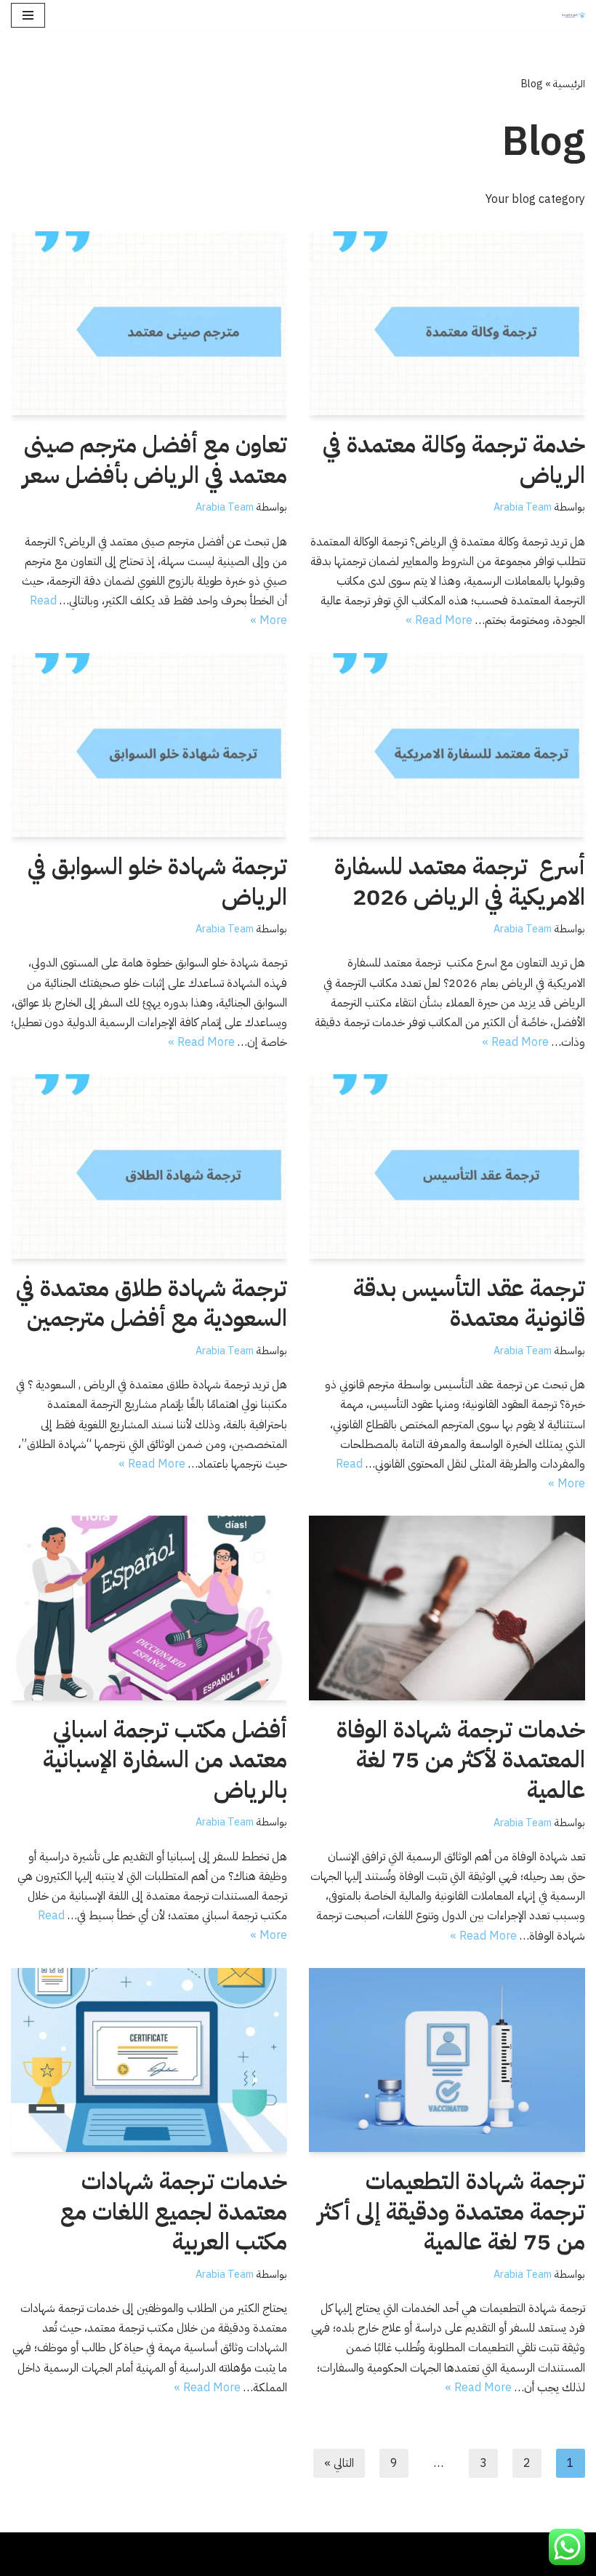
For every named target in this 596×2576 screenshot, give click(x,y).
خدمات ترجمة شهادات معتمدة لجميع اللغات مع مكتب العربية (174, 2211)
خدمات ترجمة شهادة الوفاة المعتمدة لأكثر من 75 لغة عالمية (461, 1760)
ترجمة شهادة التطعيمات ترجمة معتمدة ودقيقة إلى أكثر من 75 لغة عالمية (451, 2211)
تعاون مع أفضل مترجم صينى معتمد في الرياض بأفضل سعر (155, 460)
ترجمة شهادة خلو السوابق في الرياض (157, 881)
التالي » (339, 2463)
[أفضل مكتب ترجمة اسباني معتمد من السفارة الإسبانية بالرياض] (149, 1608)
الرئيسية (569, 84)
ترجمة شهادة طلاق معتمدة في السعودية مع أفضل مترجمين (152, 1303)
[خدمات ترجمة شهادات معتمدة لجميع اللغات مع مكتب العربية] (149, 2060)
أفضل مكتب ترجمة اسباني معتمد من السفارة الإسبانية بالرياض (165, 1760)
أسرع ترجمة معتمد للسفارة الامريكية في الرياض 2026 (460, 881)
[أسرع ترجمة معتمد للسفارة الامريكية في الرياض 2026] (447, 745)
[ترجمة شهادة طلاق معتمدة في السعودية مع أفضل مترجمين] (149, 1166)
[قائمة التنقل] (28, 15)
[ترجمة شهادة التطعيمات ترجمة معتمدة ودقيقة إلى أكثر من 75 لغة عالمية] (447, 2060)
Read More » (439, 620)
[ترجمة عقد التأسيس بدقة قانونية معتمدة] (447, 1166)
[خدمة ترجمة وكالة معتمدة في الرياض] (447, 323)
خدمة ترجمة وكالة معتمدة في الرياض (454, 460)
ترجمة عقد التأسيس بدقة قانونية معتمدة (469, 1303)
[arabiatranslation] (570, 15)
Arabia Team (523, 507)
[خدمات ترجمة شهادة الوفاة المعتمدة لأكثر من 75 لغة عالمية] (447, 1608)
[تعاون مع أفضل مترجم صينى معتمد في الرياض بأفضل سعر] (149, 323)
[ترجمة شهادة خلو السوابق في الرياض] (149, 745)
